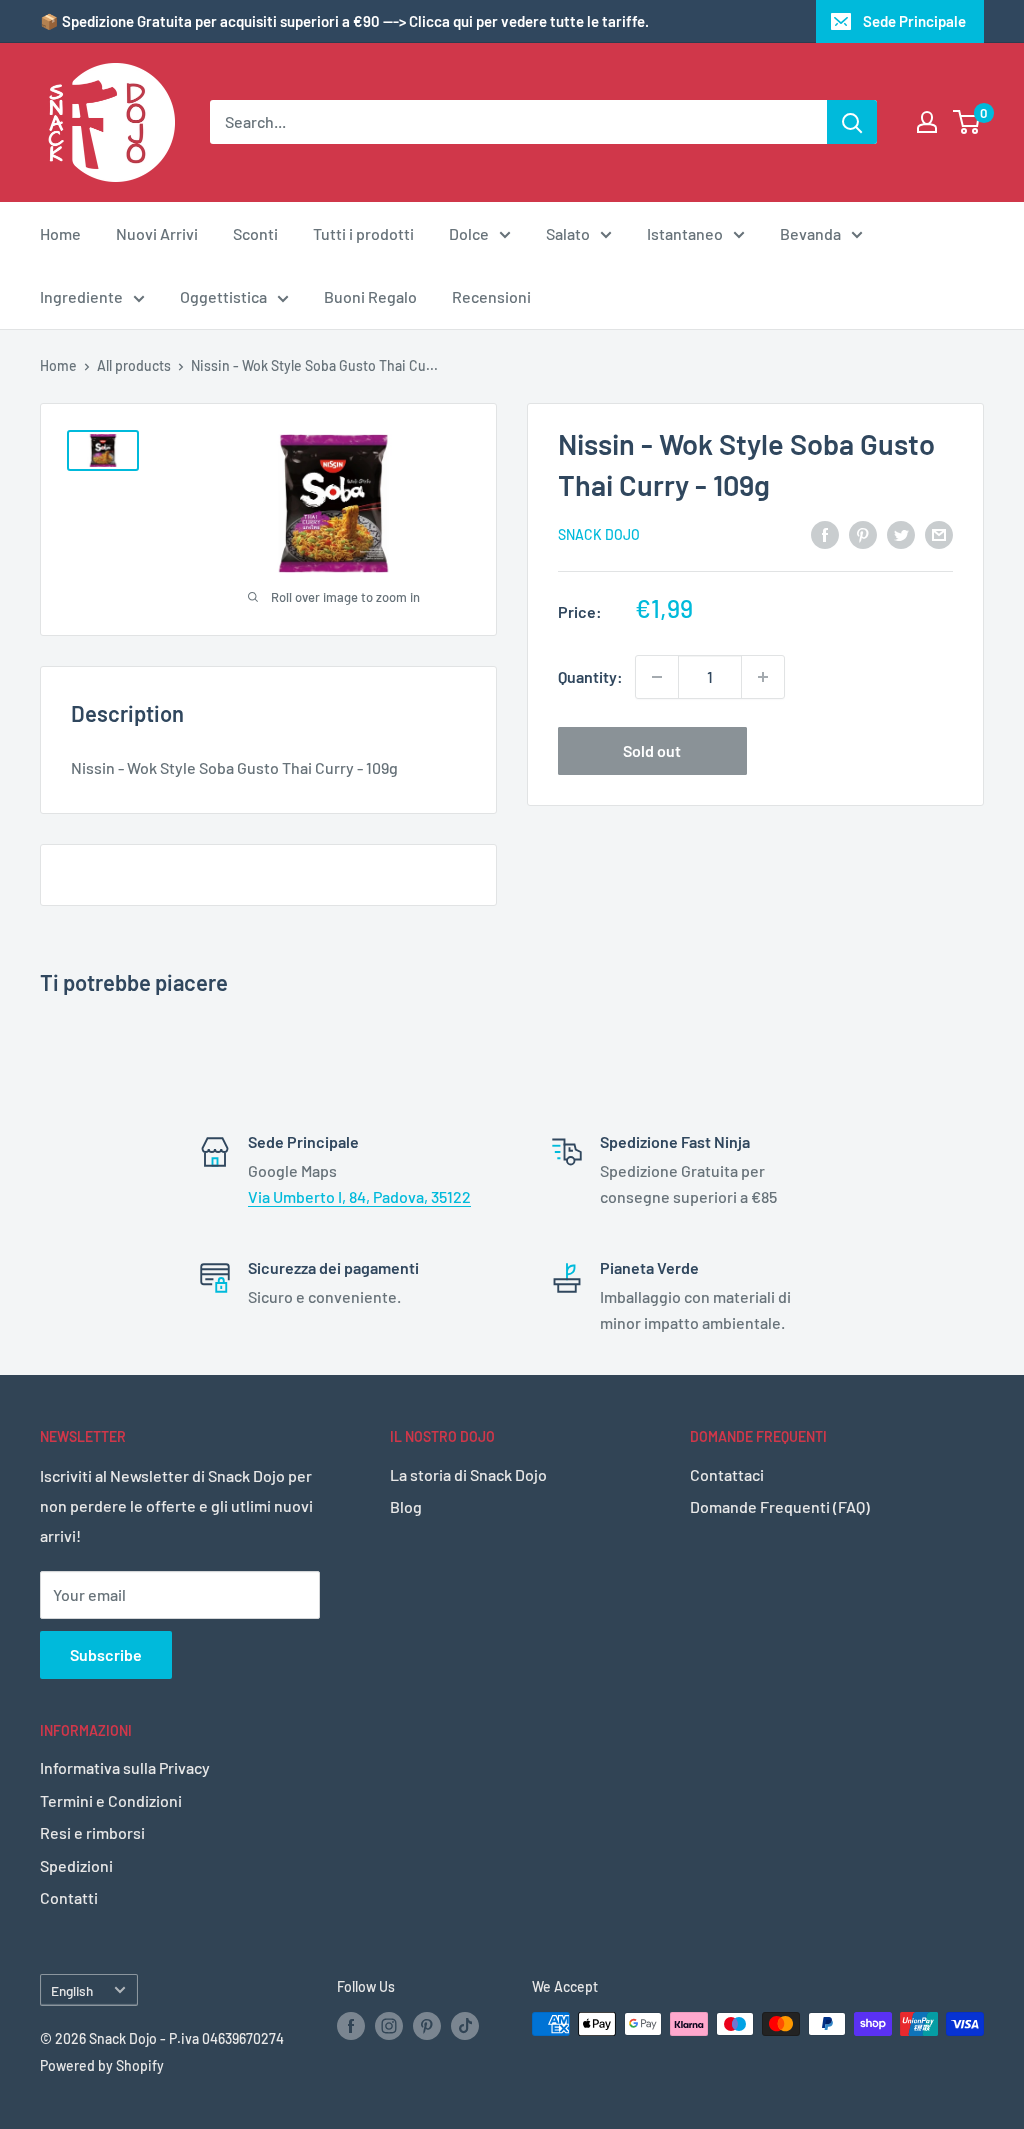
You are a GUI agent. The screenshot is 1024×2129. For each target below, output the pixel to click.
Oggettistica (223, 296)
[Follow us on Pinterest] (427, 2026)
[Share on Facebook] (825, 533)
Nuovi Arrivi (157, 233)
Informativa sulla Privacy (125, 1767)
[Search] (852, 122)
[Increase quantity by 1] (763, 677)
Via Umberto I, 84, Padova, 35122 (359, 1196)
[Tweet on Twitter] (901, 533)
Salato (568, 233)
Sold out (652, 750)
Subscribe (106, 1654)
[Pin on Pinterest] (863, 533)
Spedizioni (76, 1865)
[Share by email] (939, 533)
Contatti (69, 1897)
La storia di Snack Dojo (468, 1474)
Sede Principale (914, 21)
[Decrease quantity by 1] (657, 677)
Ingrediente (81, 296)
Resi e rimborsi (92, 1832)
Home (60, 233)
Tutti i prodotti (363, 233)
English (72, 1990)
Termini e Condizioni (111, 1800)
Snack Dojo (599, 534)
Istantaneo (685, 233)
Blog (406, 1506)
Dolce (469, 233)
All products (134, 365)
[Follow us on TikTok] (465, 2026)
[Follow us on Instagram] (389, 2026)
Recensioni (491, 296)
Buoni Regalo (370, 296)
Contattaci (727, 1474)
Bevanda (810, 233)
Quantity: (590, 676)
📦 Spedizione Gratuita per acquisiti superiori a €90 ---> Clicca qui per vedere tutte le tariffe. (344, 21)
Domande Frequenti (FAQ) (780, 1506)
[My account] (927, 122)
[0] (967, 122)
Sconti (255, 233)
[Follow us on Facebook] (351, 2026)
